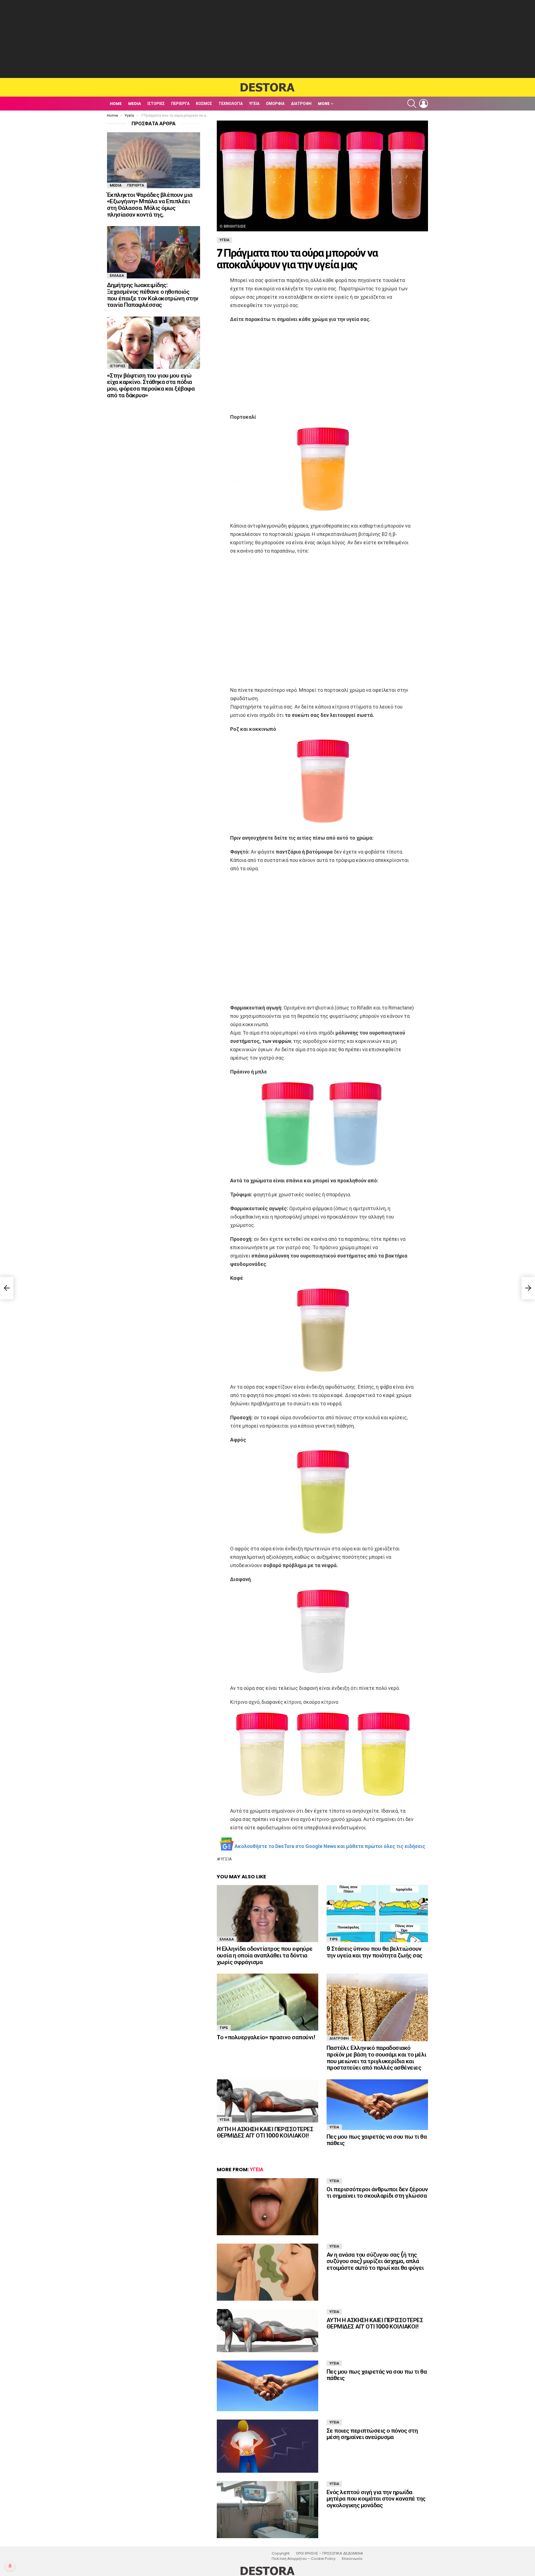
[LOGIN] (424, 104)
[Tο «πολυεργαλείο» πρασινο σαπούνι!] (267, 2002)
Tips (334, 1939)
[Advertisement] (267, 39)
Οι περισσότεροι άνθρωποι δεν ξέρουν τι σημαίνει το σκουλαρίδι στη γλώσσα (377, 2193)
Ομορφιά (275, 104)
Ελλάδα (227, 1939)
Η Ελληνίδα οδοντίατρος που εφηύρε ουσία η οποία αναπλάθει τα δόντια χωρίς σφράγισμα (265, 1955)
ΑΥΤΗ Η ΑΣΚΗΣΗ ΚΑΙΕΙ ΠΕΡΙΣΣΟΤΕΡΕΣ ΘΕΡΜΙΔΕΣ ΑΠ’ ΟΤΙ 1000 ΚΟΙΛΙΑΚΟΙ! (265, 2132)
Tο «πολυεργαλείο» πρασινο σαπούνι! (266, 2037)
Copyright (281, 2553)
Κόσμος (204, 104)
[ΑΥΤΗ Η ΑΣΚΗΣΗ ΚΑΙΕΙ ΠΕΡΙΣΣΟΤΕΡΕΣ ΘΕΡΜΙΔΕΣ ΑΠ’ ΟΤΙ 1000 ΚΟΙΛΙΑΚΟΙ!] (267, 2101)
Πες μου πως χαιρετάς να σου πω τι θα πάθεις (377, 2140)
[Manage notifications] (10, 2566)
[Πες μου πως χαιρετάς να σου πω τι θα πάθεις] (377, 2105)
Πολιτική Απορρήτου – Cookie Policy (304, 2559)
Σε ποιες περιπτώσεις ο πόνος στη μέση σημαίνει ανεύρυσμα (372, 2434)
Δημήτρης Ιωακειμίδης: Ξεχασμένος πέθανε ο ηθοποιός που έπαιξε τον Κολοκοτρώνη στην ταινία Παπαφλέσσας (153, 295)
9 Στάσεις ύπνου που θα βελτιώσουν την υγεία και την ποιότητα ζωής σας (374, 1952)
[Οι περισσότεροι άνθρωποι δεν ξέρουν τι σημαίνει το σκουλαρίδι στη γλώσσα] (267, 2207)
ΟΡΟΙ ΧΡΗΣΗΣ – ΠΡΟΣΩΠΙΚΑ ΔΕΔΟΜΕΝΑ (329, 2553)
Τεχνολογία (231, 104)
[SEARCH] (412, 104)
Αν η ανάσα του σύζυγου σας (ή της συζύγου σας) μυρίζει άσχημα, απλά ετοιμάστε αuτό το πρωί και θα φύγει (375, 2261)
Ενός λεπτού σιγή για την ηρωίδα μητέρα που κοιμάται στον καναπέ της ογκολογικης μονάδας (376, 2499)
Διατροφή (301, 104)
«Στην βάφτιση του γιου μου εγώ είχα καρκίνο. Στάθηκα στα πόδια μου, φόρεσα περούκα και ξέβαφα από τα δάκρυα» (151, 385)
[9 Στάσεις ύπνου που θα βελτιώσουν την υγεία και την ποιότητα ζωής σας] (377, 1914)
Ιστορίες (156, 104)
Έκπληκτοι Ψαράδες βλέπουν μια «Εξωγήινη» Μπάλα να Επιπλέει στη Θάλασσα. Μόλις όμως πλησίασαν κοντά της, (150, 205)
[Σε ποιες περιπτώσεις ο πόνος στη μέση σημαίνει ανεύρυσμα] (267, 2446)
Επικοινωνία (352, 2559)
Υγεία (254, 104)
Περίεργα (180, 104)
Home (116, 104)
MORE (324, 104)
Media (135, 104)
